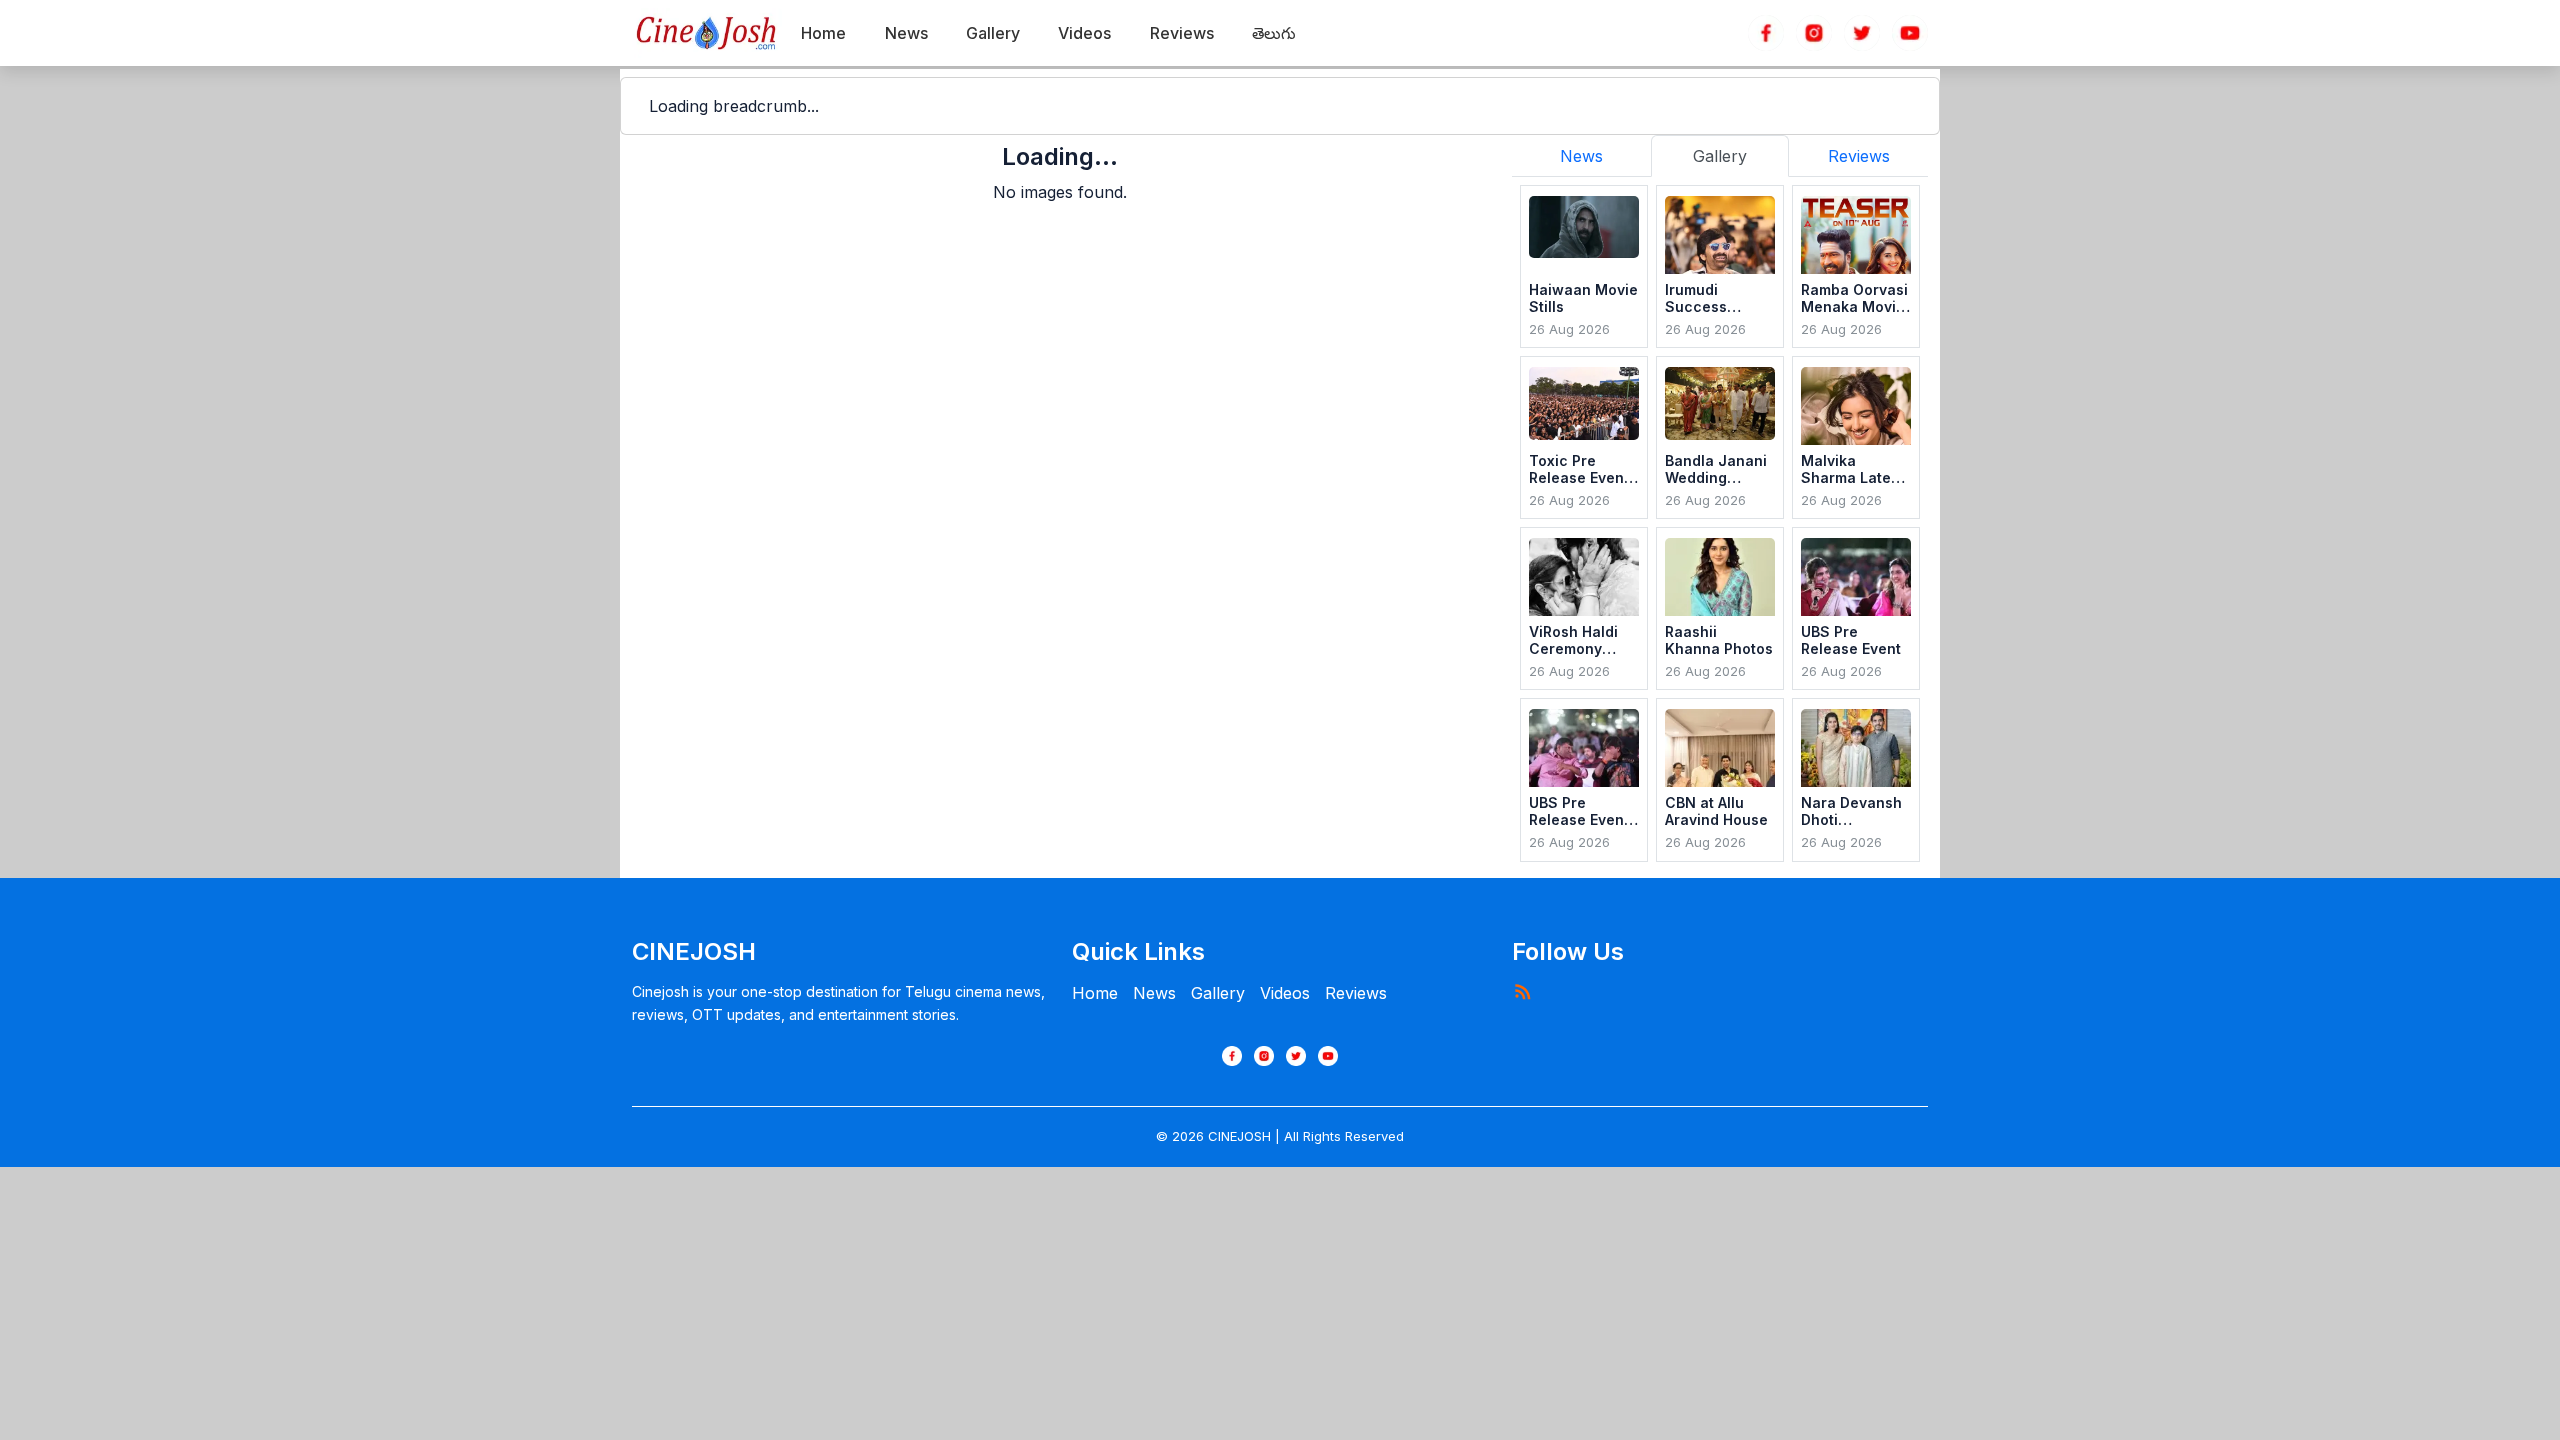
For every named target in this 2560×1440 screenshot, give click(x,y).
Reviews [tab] (1859, 156)
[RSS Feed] (1522, 991)
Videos (1285, 993)
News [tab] (1581, 156)
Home (1095, 993)
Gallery (1218, 993)
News (1154, 993)
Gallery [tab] (1720, 156)
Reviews (1356, 993)
